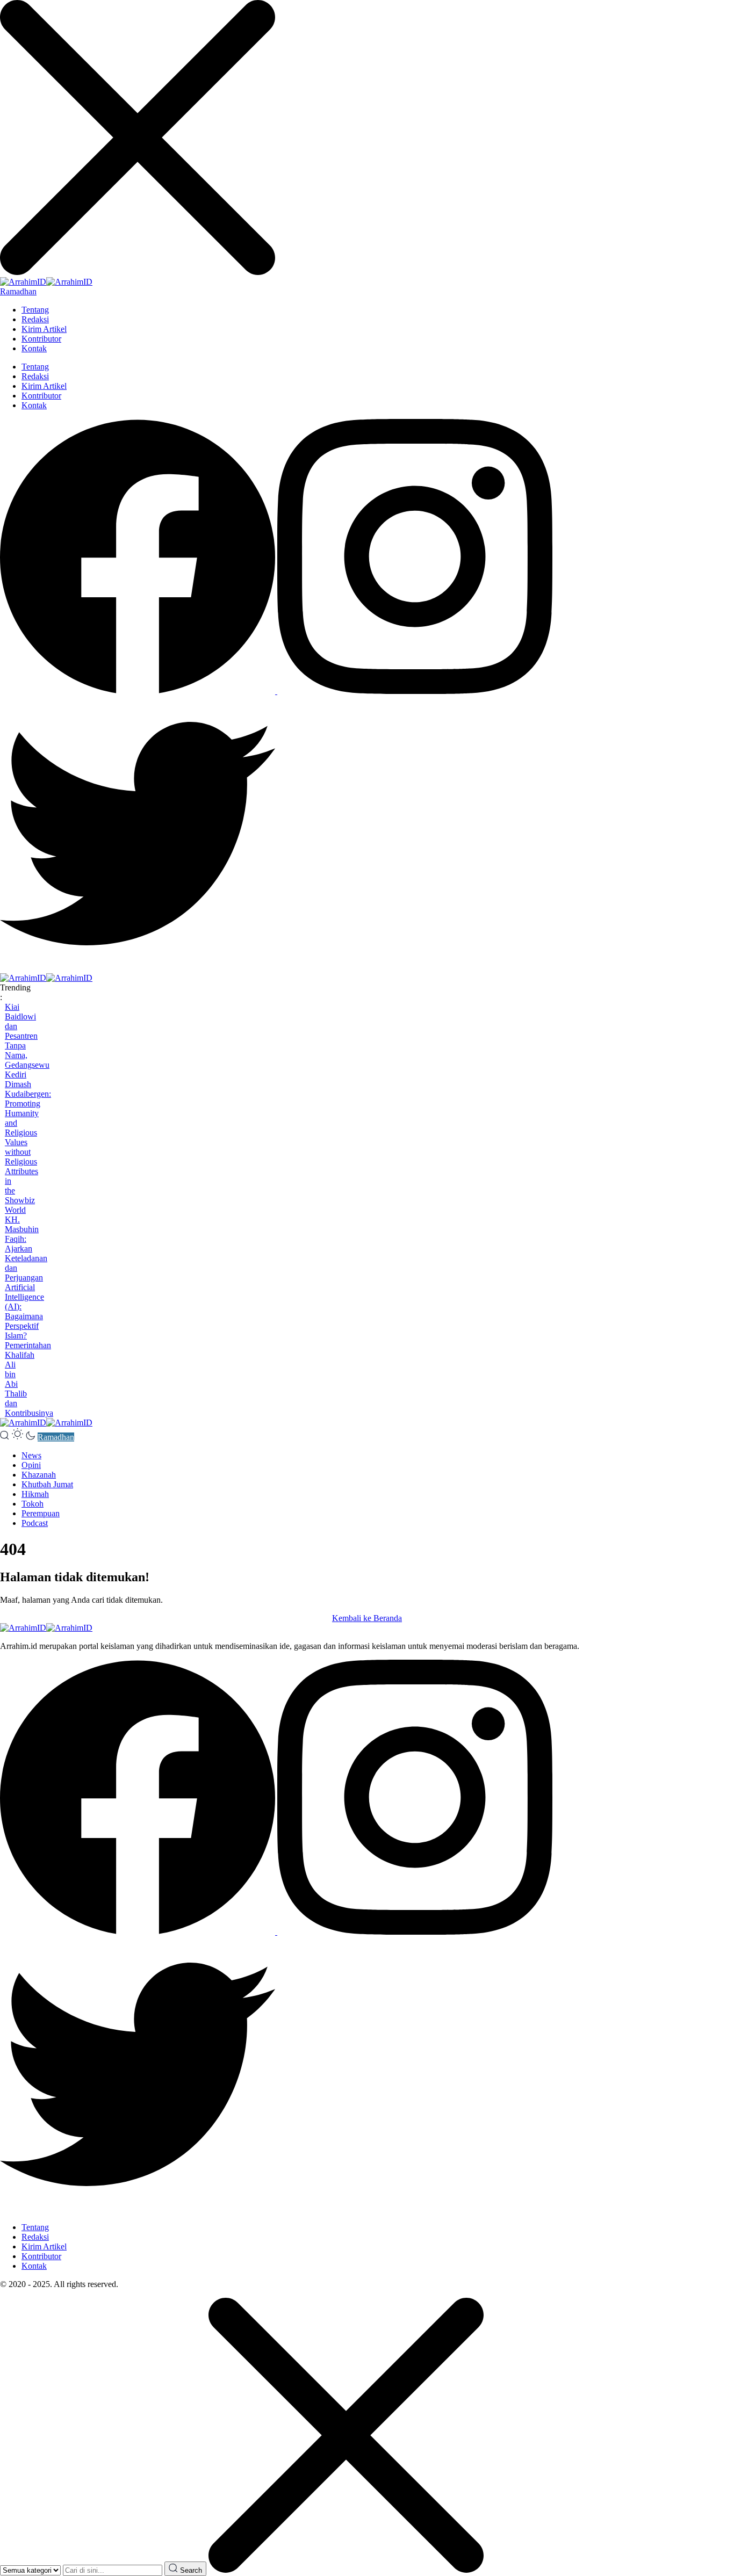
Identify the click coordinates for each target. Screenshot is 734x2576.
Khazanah (39, 1475)
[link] (139, 691)
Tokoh (33, 1504)
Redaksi (35, 319)
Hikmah (35, 1494)
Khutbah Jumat (47, 1484)
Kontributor (41, 339)
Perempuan (41, 1513)
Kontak (34, 348)
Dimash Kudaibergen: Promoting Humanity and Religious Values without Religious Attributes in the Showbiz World (28, 1147)
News (31, 1455)
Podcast (35, 1523)
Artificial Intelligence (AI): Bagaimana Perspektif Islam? (24, 1311)
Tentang (35, 310)
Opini (31, 1465)
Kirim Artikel (44, 329)
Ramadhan (18, 291)
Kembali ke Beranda (367, 1618)
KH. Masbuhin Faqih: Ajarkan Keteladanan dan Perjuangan (26, 1249)
